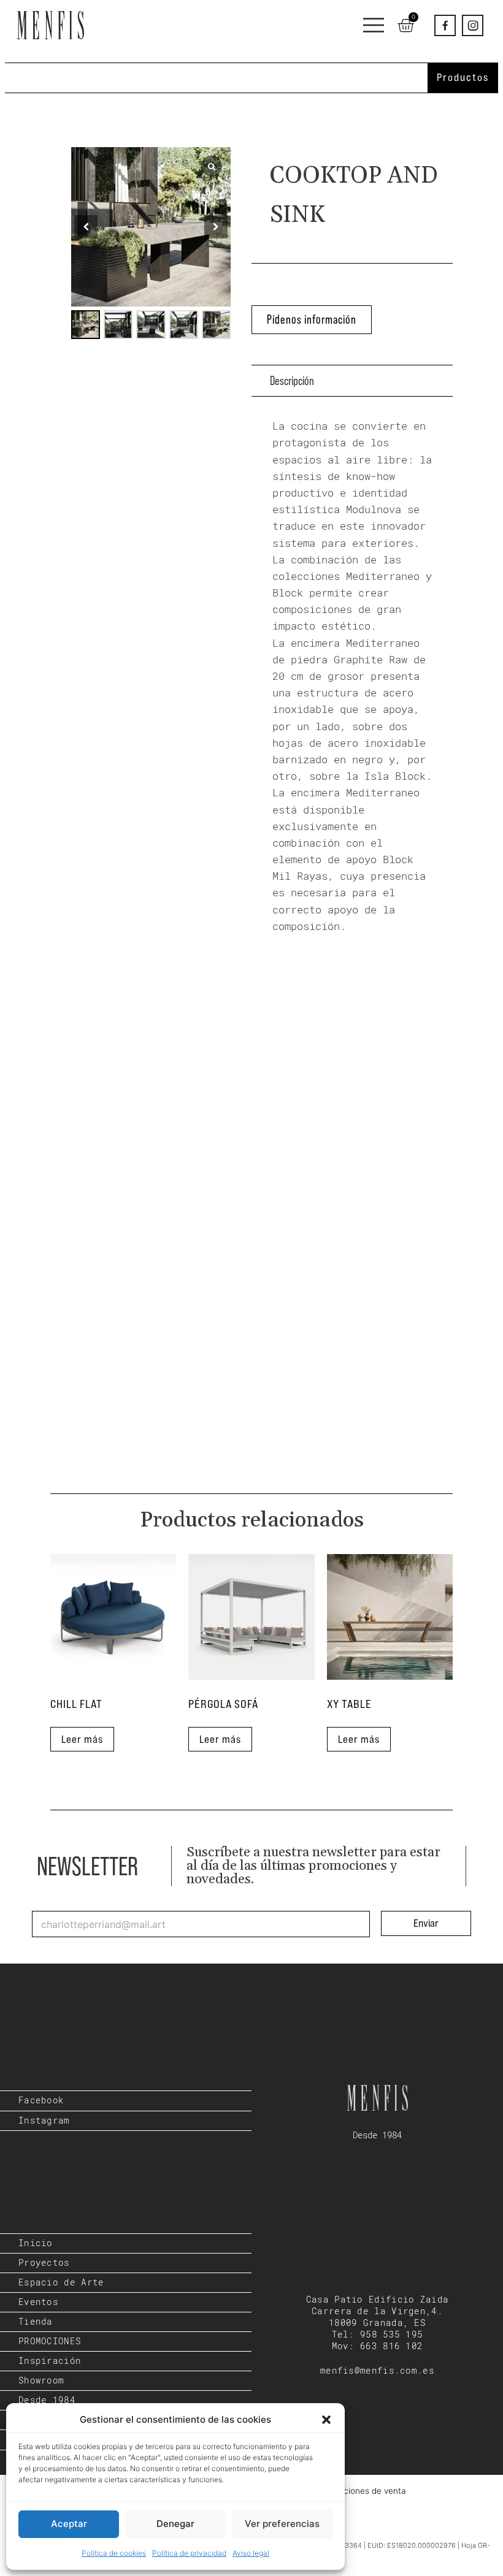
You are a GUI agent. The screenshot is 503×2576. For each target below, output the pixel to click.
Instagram (44, 2121)
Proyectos (44, 2263)
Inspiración (50, 2361)
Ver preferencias (282, 2524)
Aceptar (69, 2524)
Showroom (41, 2380)
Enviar (426, 1923)
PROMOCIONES (50, 2341)
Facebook (41, 2100)
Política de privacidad (189, 2553)
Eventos (38, 2302)
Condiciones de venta (363, 2491)
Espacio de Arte (61, 2282)
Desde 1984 (47, 2400)
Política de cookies (114, 2553)
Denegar (175, 2524)
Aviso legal (251, 2553)
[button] (326, 2420)
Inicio (36, 2243)
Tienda (36, 2322)
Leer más (82, 1739)
